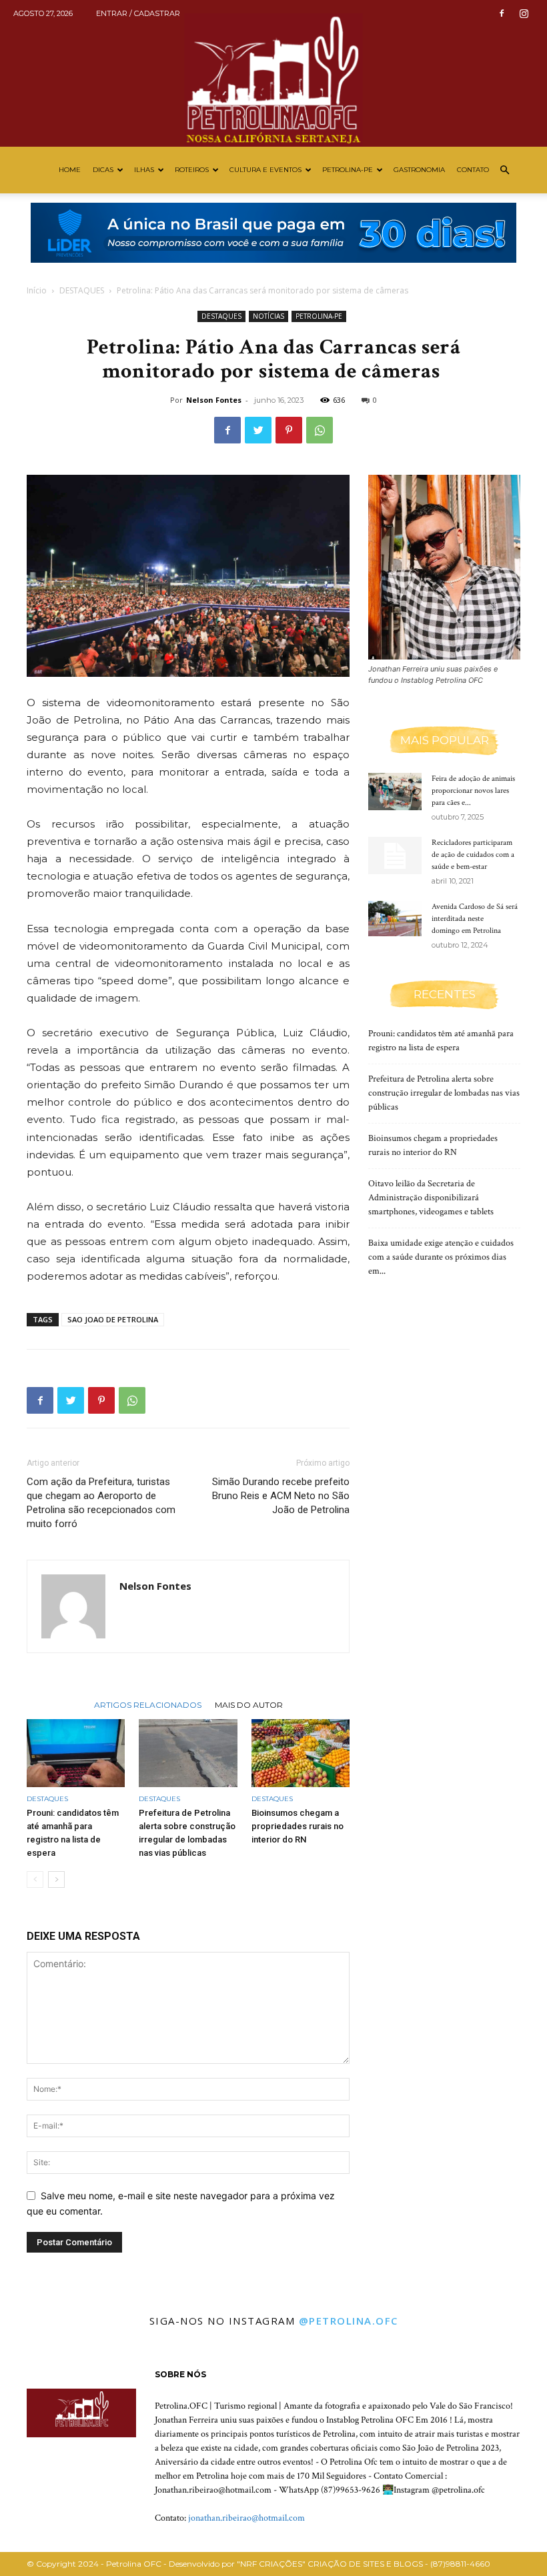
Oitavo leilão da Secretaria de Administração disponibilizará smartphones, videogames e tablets (431, 1198)
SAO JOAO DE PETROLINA (113, 1319)
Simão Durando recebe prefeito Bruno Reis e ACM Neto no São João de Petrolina (281, 1496)
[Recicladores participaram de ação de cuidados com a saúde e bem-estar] (395, 856)
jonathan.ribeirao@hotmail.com (246, 2518)
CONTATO (473, 170)
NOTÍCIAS (268, 316)
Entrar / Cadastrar (138, 13)
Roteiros (192, 170)
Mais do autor (249, 1704)
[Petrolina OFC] (273, 73)
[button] (504, 170)
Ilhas (144, 170)
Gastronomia (419, 170)
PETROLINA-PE (348, 170)
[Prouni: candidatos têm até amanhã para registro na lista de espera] (76, 1753)
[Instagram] (524, 13)
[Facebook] (502, 13)
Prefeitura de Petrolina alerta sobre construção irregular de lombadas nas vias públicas (444, 1093)
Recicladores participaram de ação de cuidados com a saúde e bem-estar (473, 855)
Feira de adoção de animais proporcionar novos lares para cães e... (473, 791)
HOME (70, 170)
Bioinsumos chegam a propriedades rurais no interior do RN (298, 1826)
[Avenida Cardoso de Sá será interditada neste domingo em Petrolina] (395, 919)
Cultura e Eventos (265, 170)
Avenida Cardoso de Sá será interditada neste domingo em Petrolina (475, 919)
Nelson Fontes (214, 400)
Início (37, 290)
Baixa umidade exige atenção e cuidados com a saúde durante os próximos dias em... (441, 1257)
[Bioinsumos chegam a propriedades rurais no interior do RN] (301, 1753)
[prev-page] (35, 1879)
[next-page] (56, 1879)
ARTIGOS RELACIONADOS (148, 1704)
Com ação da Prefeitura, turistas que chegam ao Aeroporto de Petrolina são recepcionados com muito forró (101, 1503)
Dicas (103, 170)
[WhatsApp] (320, 430)
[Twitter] (258, 430)
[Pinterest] (289, 430)
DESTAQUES (82, 290)
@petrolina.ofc (349, 2321)
